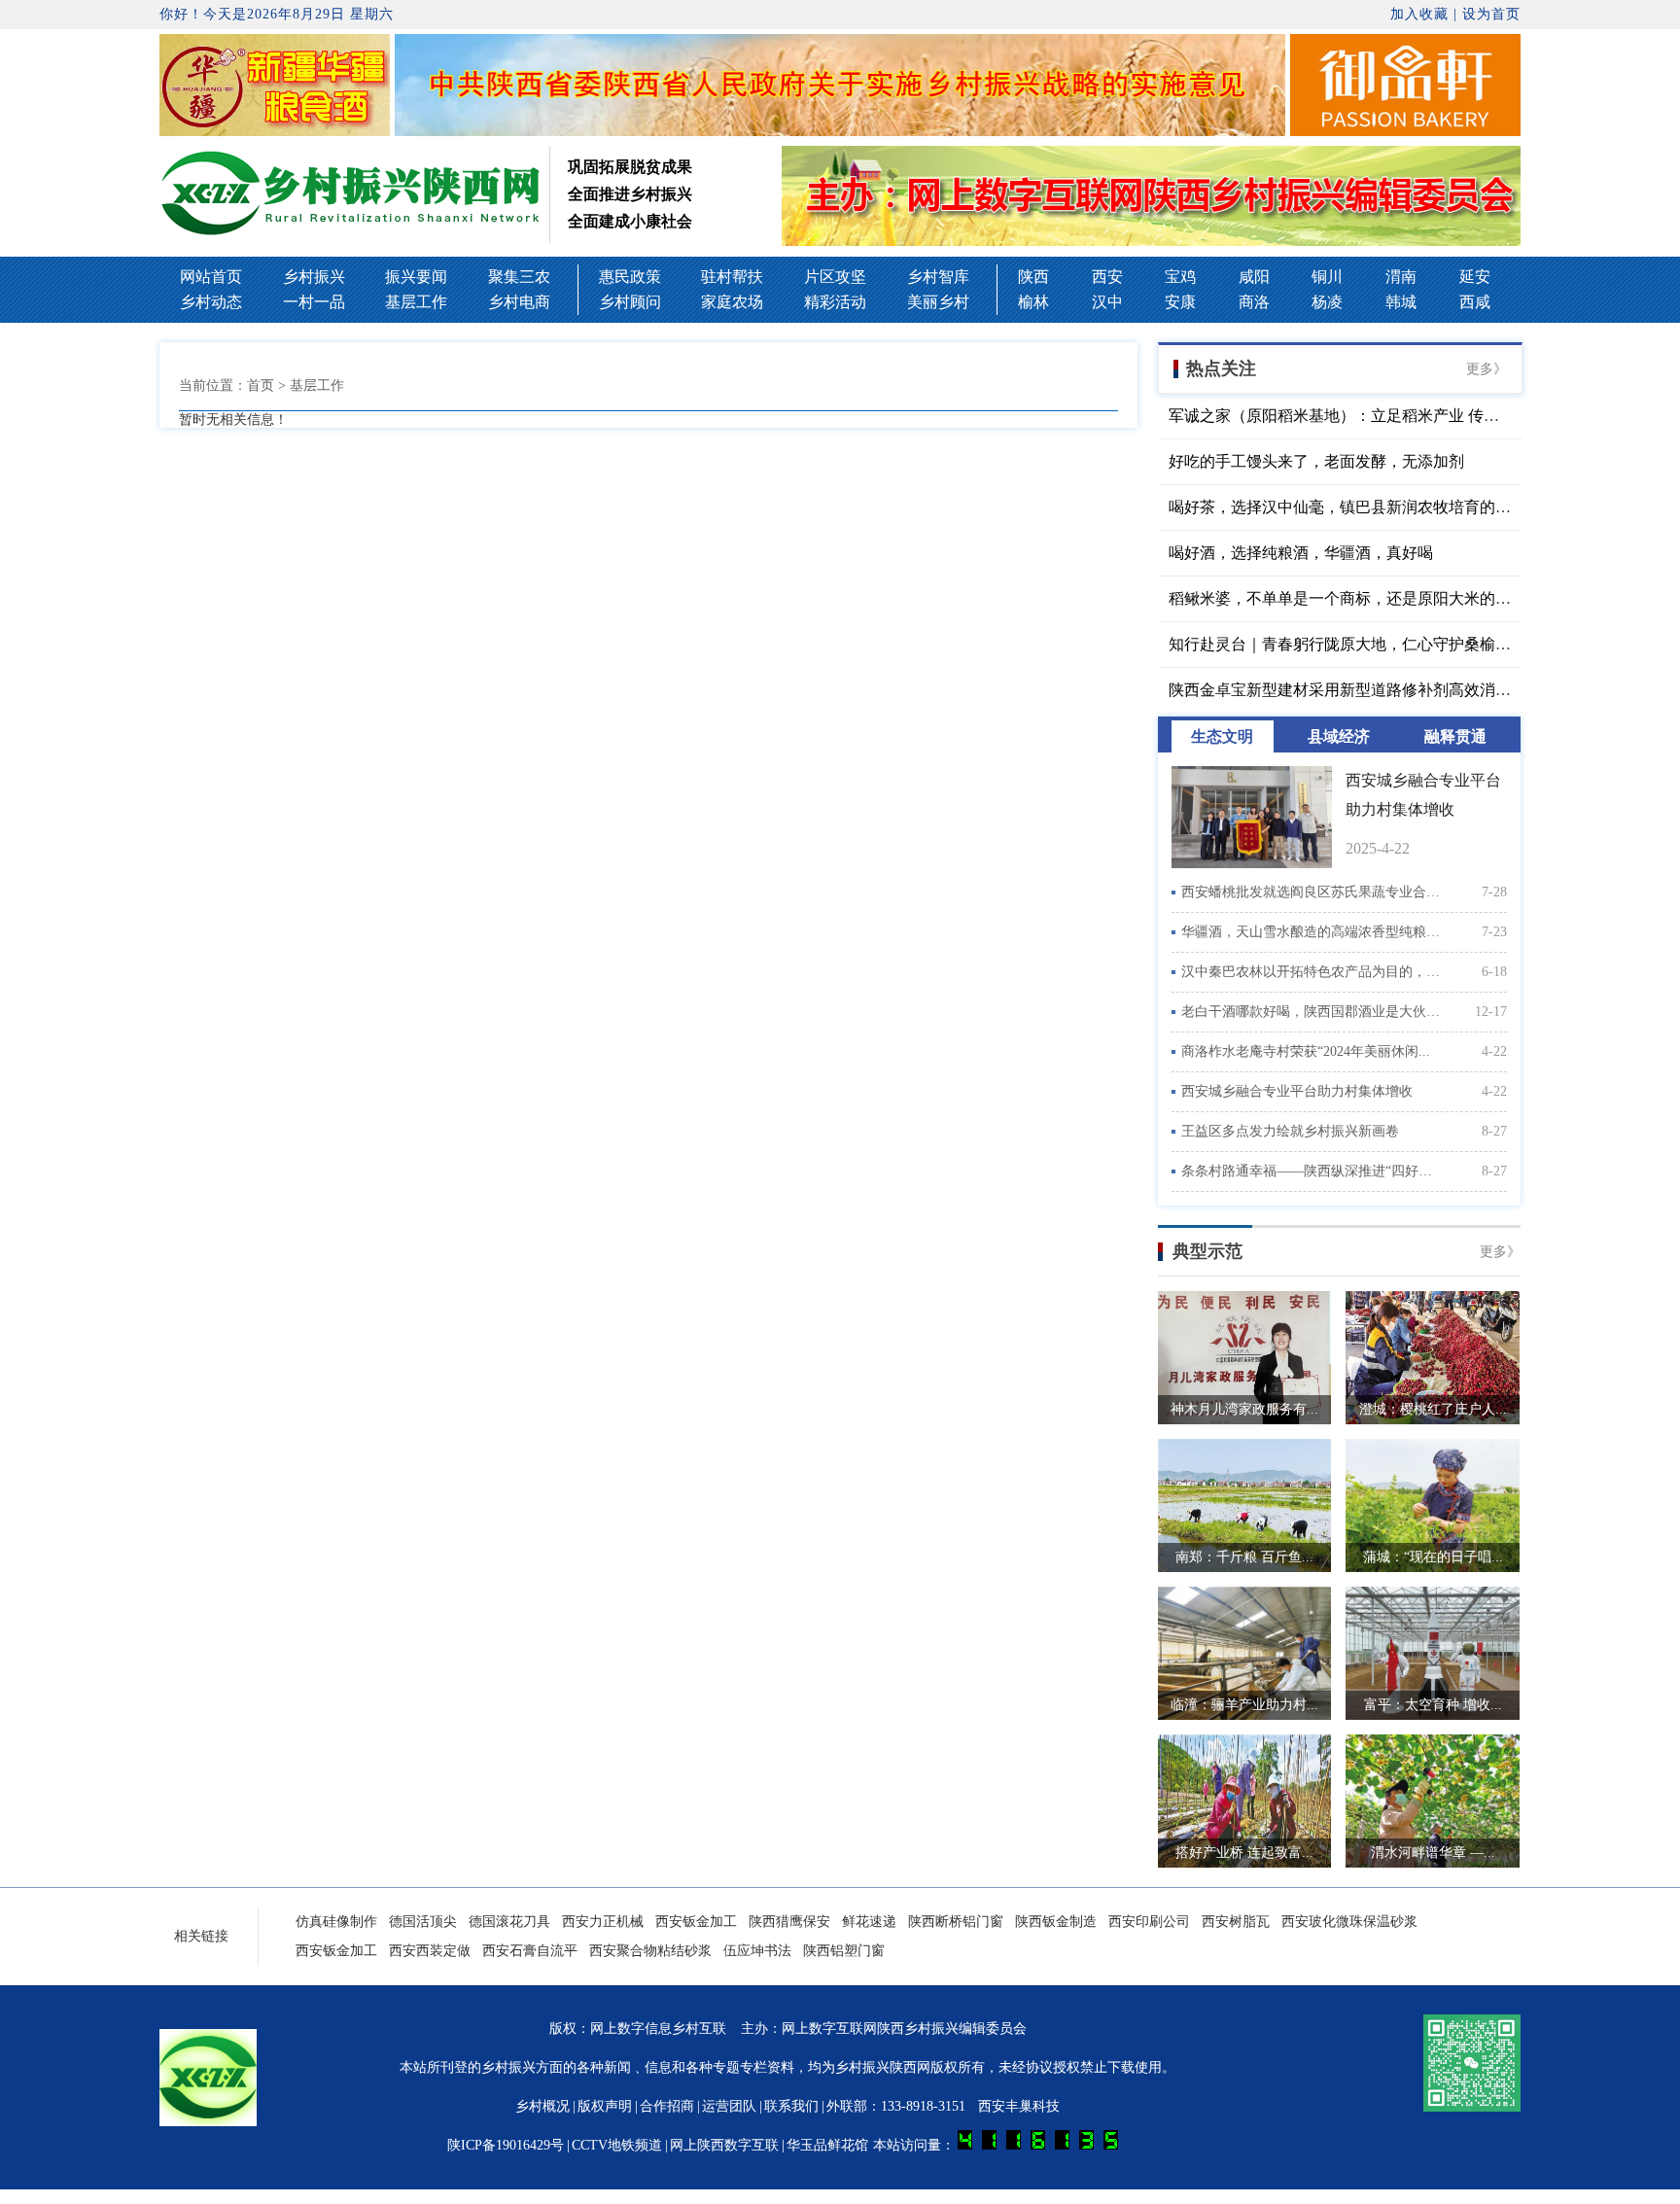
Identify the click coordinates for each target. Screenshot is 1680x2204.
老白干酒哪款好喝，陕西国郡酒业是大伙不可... (1312, 1012)
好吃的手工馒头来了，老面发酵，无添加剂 (1316, 461)
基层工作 (416, 302)
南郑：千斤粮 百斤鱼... (1244, 1557)
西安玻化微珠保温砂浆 (1349, 1922)
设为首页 (1491, 14)
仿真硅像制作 (336, 1922)
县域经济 (1339, 736)
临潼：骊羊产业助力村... (1244, 1705)
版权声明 (605, 2106)
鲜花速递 (869, 1922)
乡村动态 (211, 302)
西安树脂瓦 (1236, 1922)
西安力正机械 (603, 1922)
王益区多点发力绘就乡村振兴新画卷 (1290, 1131)
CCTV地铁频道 (617, 2145)
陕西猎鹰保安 (789, 1922)
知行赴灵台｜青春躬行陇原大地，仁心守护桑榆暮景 (1347, 644)
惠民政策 (630, 277)
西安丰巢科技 (1019, 2106)
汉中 (1107, 302)
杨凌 (1327, 302)
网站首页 (211, 277)
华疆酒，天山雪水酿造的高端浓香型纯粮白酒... (1312, 932)
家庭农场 (732, 302)
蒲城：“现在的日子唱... (1433, 1557)
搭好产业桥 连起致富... (1244, 1853)
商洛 (1254, 302)
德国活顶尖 (423, 1922)
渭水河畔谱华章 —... (1433, 1853)
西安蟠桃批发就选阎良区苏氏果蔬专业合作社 (1312, 892)
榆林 (1033, 302)
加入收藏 (1419, 14)
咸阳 (1254, 277)
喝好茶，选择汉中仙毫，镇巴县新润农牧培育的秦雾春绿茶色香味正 (1402, 507)
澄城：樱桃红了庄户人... (1433, 1409)
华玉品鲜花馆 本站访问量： (872, 2145)
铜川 (1327, 277)
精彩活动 (835, 302)
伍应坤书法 (757, 1951)
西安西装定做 (430, 1951)
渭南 (1401, 277)
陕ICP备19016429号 (506, 2145)
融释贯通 (1455, 736)
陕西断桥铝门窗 (956, 1922)
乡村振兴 (314, 277)
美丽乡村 (938, 302)
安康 (1180, 302)
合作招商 (667, 2106)
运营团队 (729, 2106)
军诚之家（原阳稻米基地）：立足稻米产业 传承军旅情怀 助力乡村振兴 (1414, 416)
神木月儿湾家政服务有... (1244, 1409)
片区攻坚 (835, 277)
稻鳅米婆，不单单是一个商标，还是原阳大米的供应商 (1355, 598)
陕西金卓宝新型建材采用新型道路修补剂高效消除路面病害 (1371, 690)
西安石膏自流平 (530, 1951)
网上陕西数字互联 (724, 2145)
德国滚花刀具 (509, 1922)
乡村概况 (542, 2106)
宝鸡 (1180, 277)
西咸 (1475, 302)
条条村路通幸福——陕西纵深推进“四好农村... (1312, 1171)
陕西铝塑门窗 (844, 1951)
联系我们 (791, 2106)
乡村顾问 (630, 302)
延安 (1475, 277)
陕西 (1033, 277)
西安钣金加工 (696, 1922)
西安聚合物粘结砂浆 (650, 1951)
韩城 (1401, 302)
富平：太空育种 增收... (1433, 1705)
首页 (261, 385)
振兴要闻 (416, 277)
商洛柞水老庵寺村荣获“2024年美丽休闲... (1306, 1051)
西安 (1107, 277)
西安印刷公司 (1149, 1922)
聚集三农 (519, 277)
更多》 (1487, 369)
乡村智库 (938, 277)
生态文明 (1222, 736)
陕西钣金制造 (1056, 1922)
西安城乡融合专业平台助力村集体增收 (1297, 1091)
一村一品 (314, 302)
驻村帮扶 (732, 277)
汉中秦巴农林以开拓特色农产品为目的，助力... (1312, 972)
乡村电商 (519, 302)
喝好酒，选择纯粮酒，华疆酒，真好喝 (1301, 553)
